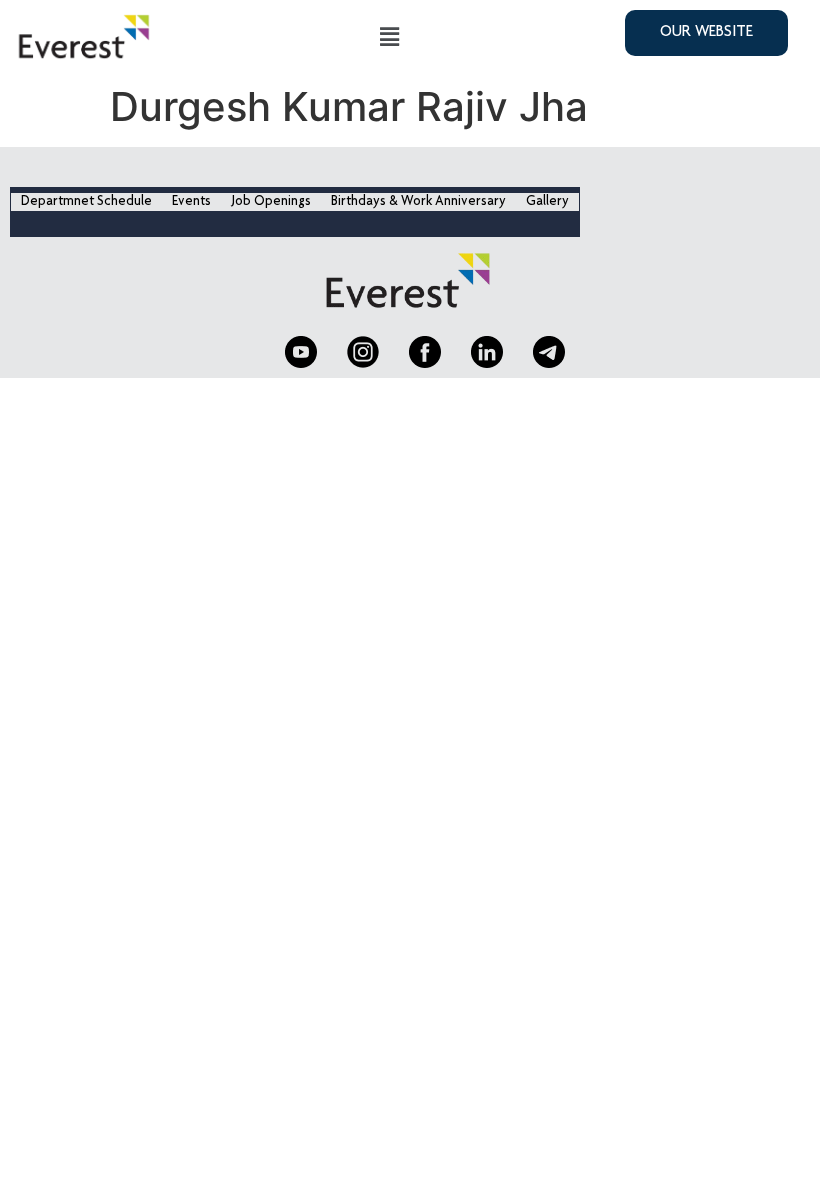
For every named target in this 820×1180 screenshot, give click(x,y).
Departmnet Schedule (86, 202)
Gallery (547, 202)
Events (191, 202)
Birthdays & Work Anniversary (418, 202)
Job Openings (271, 202)
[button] (389, 37)
